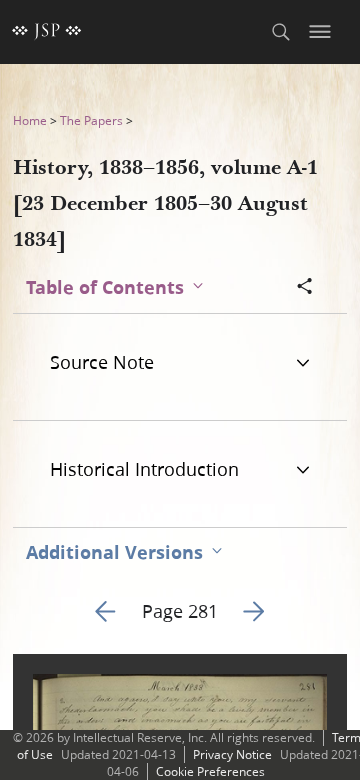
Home (30, 120)
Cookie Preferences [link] (210, 771)
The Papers (91, 120)
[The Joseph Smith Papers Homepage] (47, 32)
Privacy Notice (232, 754)
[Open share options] (305, 288)
